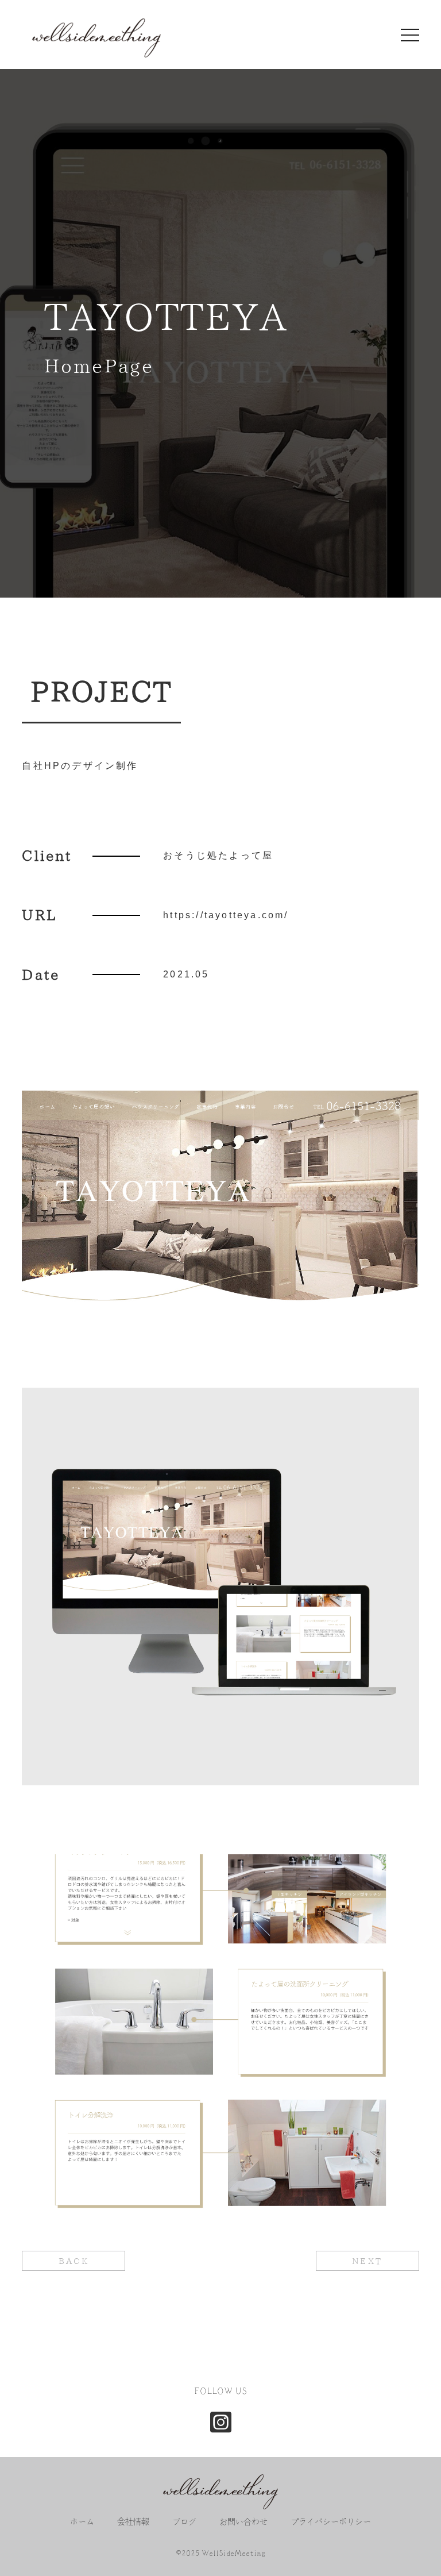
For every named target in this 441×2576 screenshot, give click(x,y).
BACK (74, 2261)
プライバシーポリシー (331, 2522)
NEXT (367, 2261)
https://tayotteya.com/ (226, 915)
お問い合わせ (243, 2522)
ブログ (184, 2522)
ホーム (82, 2522)
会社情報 (133, 2522)
